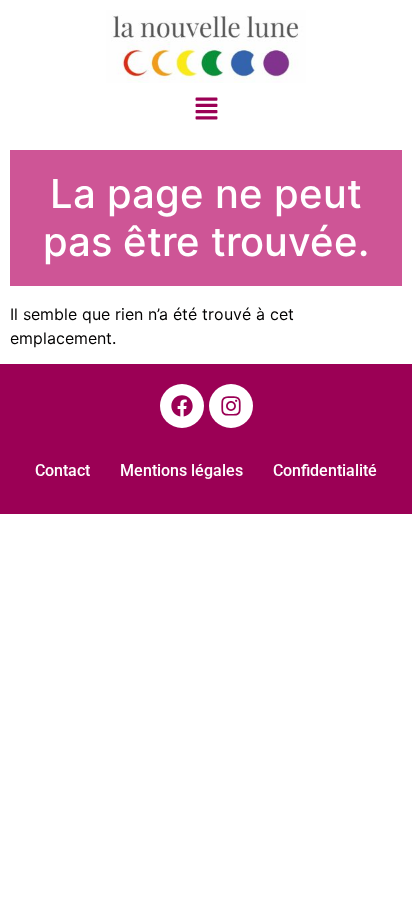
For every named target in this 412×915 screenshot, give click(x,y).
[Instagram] (231, 406)
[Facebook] (182, 406)
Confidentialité (325, 470)
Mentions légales (181, 470)
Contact (62, 470)
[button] (206, 110)
